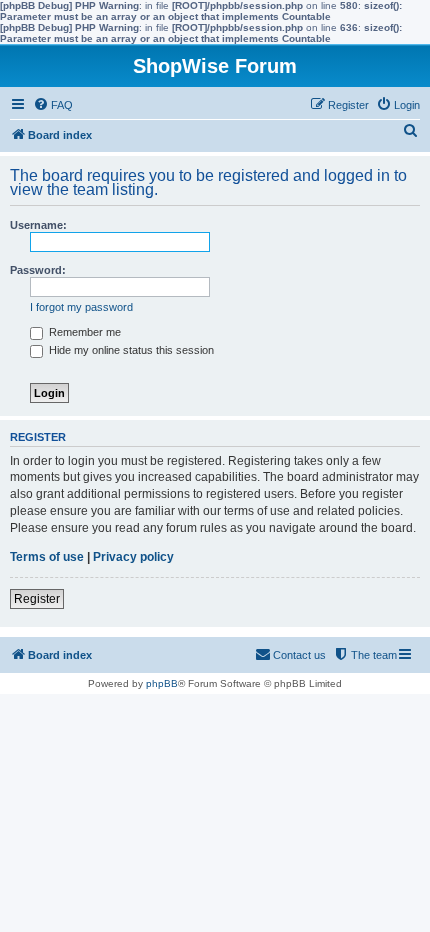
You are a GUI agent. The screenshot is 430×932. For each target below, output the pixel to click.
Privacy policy (133, 557)
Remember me (83, 332)
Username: (38, 225)
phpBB (162, 683)
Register (37, 599)
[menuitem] (53, 105)
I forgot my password (81, 307)
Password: (38, 270)
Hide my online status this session (130, 350)
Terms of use (47, 557)
